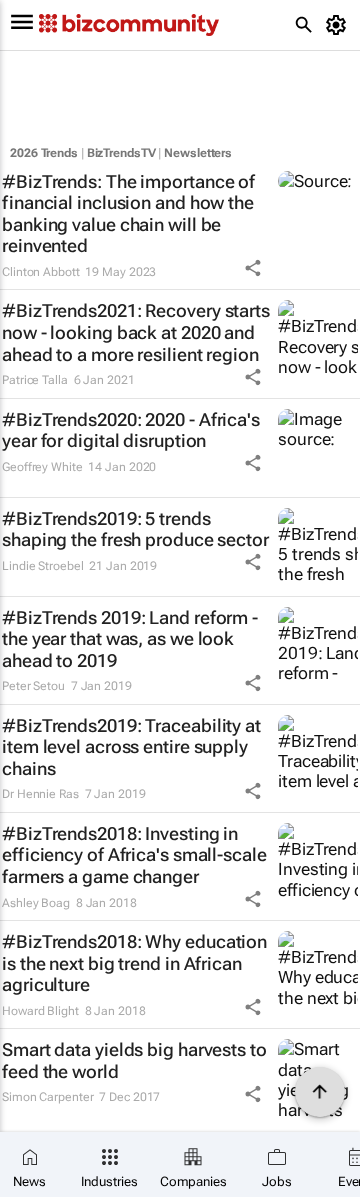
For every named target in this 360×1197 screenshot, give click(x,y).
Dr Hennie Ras (40, 794)
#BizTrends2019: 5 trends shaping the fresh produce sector (135, 529)
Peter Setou (33, 686)
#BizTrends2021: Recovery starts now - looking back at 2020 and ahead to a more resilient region (136, 332)
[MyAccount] (339, 25)
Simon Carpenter (48, 1097)
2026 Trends (44, 153)
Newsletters (198, 153)
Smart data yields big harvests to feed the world (134, 1060)
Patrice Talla (35, 380)
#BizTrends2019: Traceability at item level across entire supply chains (131, 747)
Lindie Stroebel (43, 566)
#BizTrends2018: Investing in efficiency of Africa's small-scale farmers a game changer (134, 855)
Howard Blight (40, 1011)
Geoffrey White (42, 467)
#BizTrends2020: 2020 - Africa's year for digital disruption (131, 430)
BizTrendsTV (121, 153)
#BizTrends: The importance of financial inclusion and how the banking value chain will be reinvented (128, 214)
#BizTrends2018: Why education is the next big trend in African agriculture (134, 963)
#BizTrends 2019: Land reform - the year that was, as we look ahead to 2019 (130, 639)
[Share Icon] (253, 268)
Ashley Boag (36, 903)
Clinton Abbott (41, 272)
